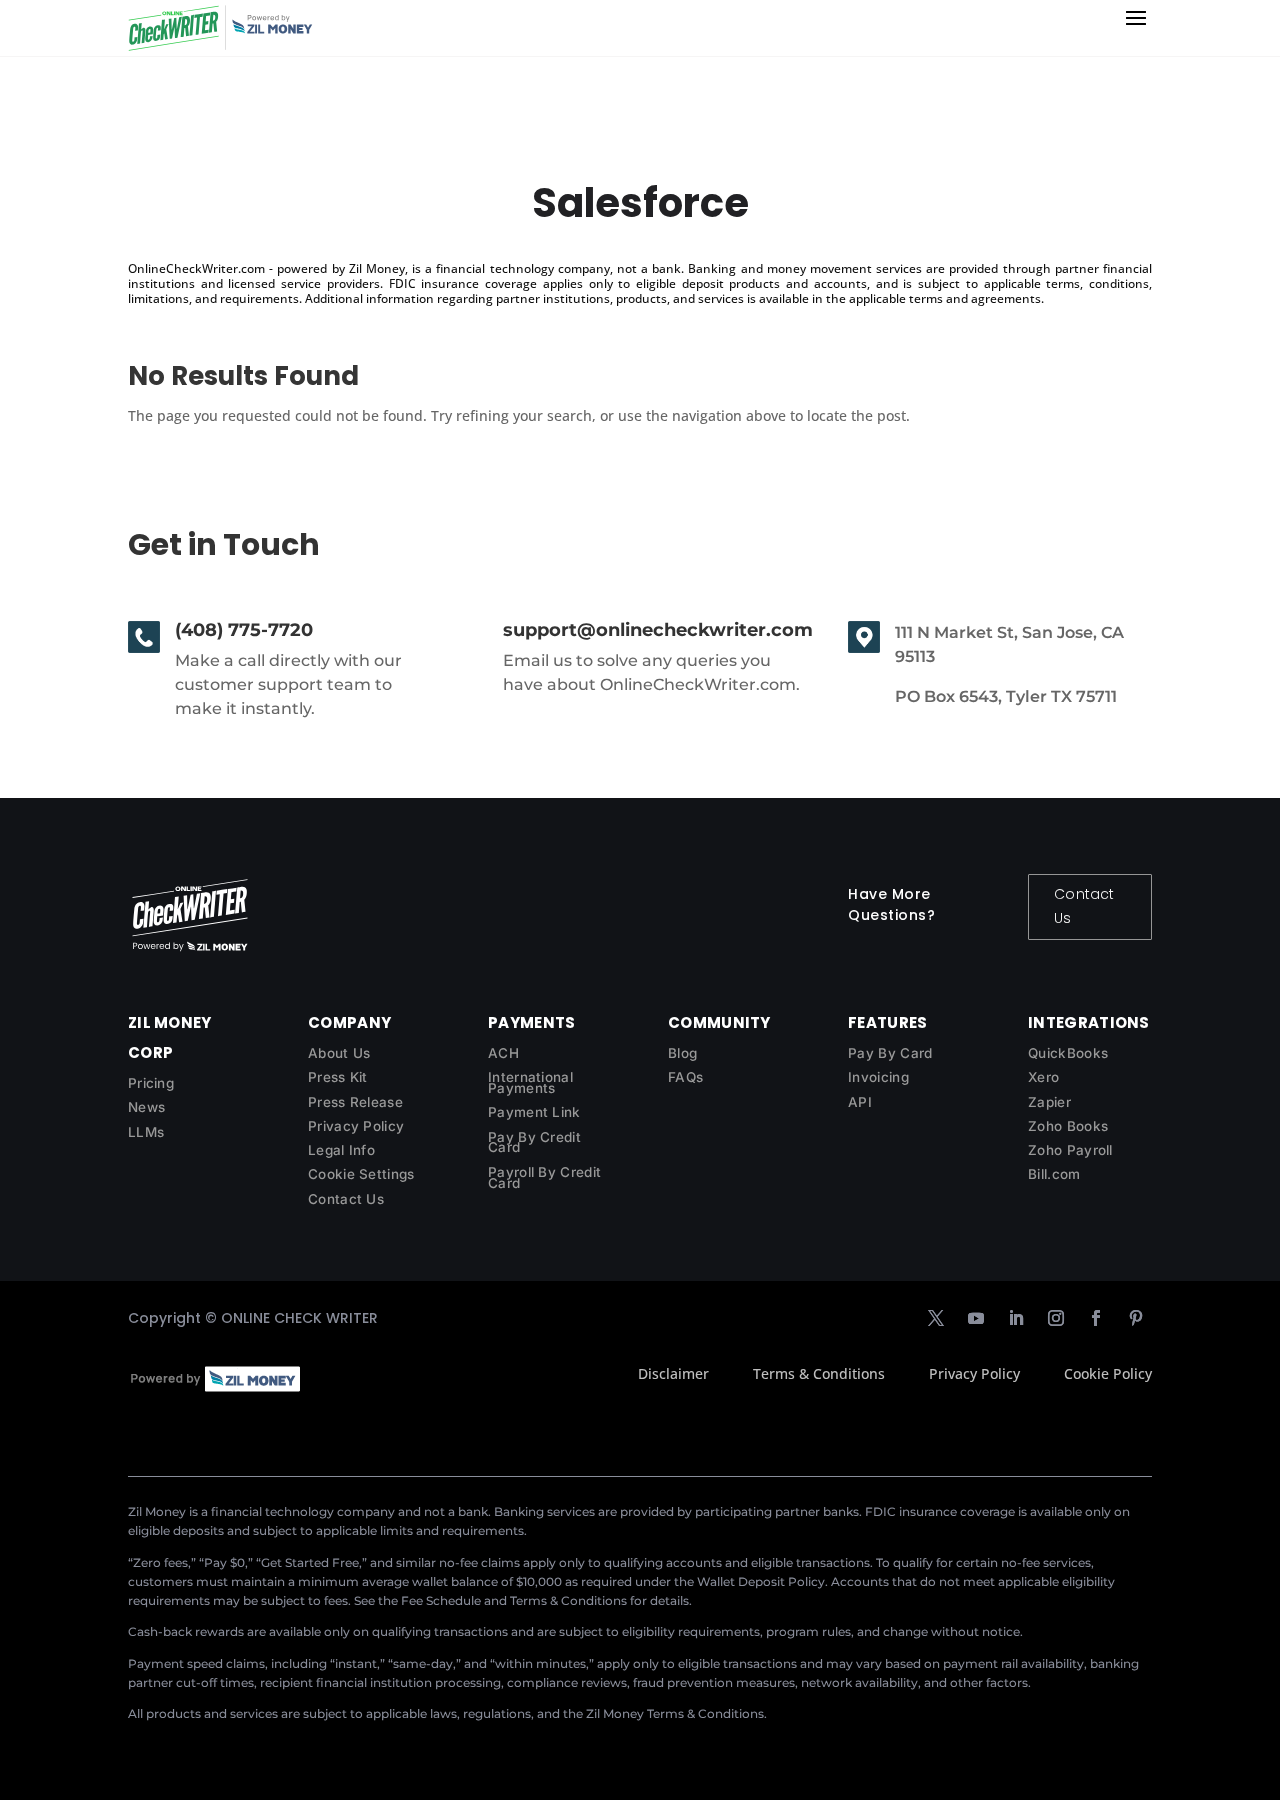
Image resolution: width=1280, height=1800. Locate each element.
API (860, 1102)
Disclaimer (673, 1373)
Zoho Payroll (1070, 1150)
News (146, 1107)
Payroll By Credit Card (544, 1177)
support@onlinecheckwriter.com (658, 630)
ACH (503, 1053)
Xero (1043, 1077)
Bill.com (1054, 1174)
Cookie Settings (361, 1174)
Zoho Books (1068, 1126)
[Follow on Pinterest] (1136, 1318)
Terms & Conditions (819, 1373)
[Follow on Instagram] (1056, 1318)
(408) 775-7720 (244, 630)
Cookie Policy (1108, 1373)
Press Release (355, 1102)
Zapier (1049, 1102)
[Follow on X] (936, 1318)
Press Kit (338, 1077)
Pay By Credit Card (534, 1142)
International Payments (530, 1082)
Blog (682, 1053)
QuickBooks (1068, 1053)
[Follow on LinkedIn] (1016, 1318)
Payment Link (534, 1112)
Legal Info (341, 1150)
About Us (339, 1053)
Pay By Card (890, 1053)
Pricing (151, 1083)
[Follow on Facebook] (1096, 1318)
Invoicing (878, 1077)
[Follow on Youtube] (976, 1318)
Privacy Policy (356, 1126)
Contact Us (1084, 906)
